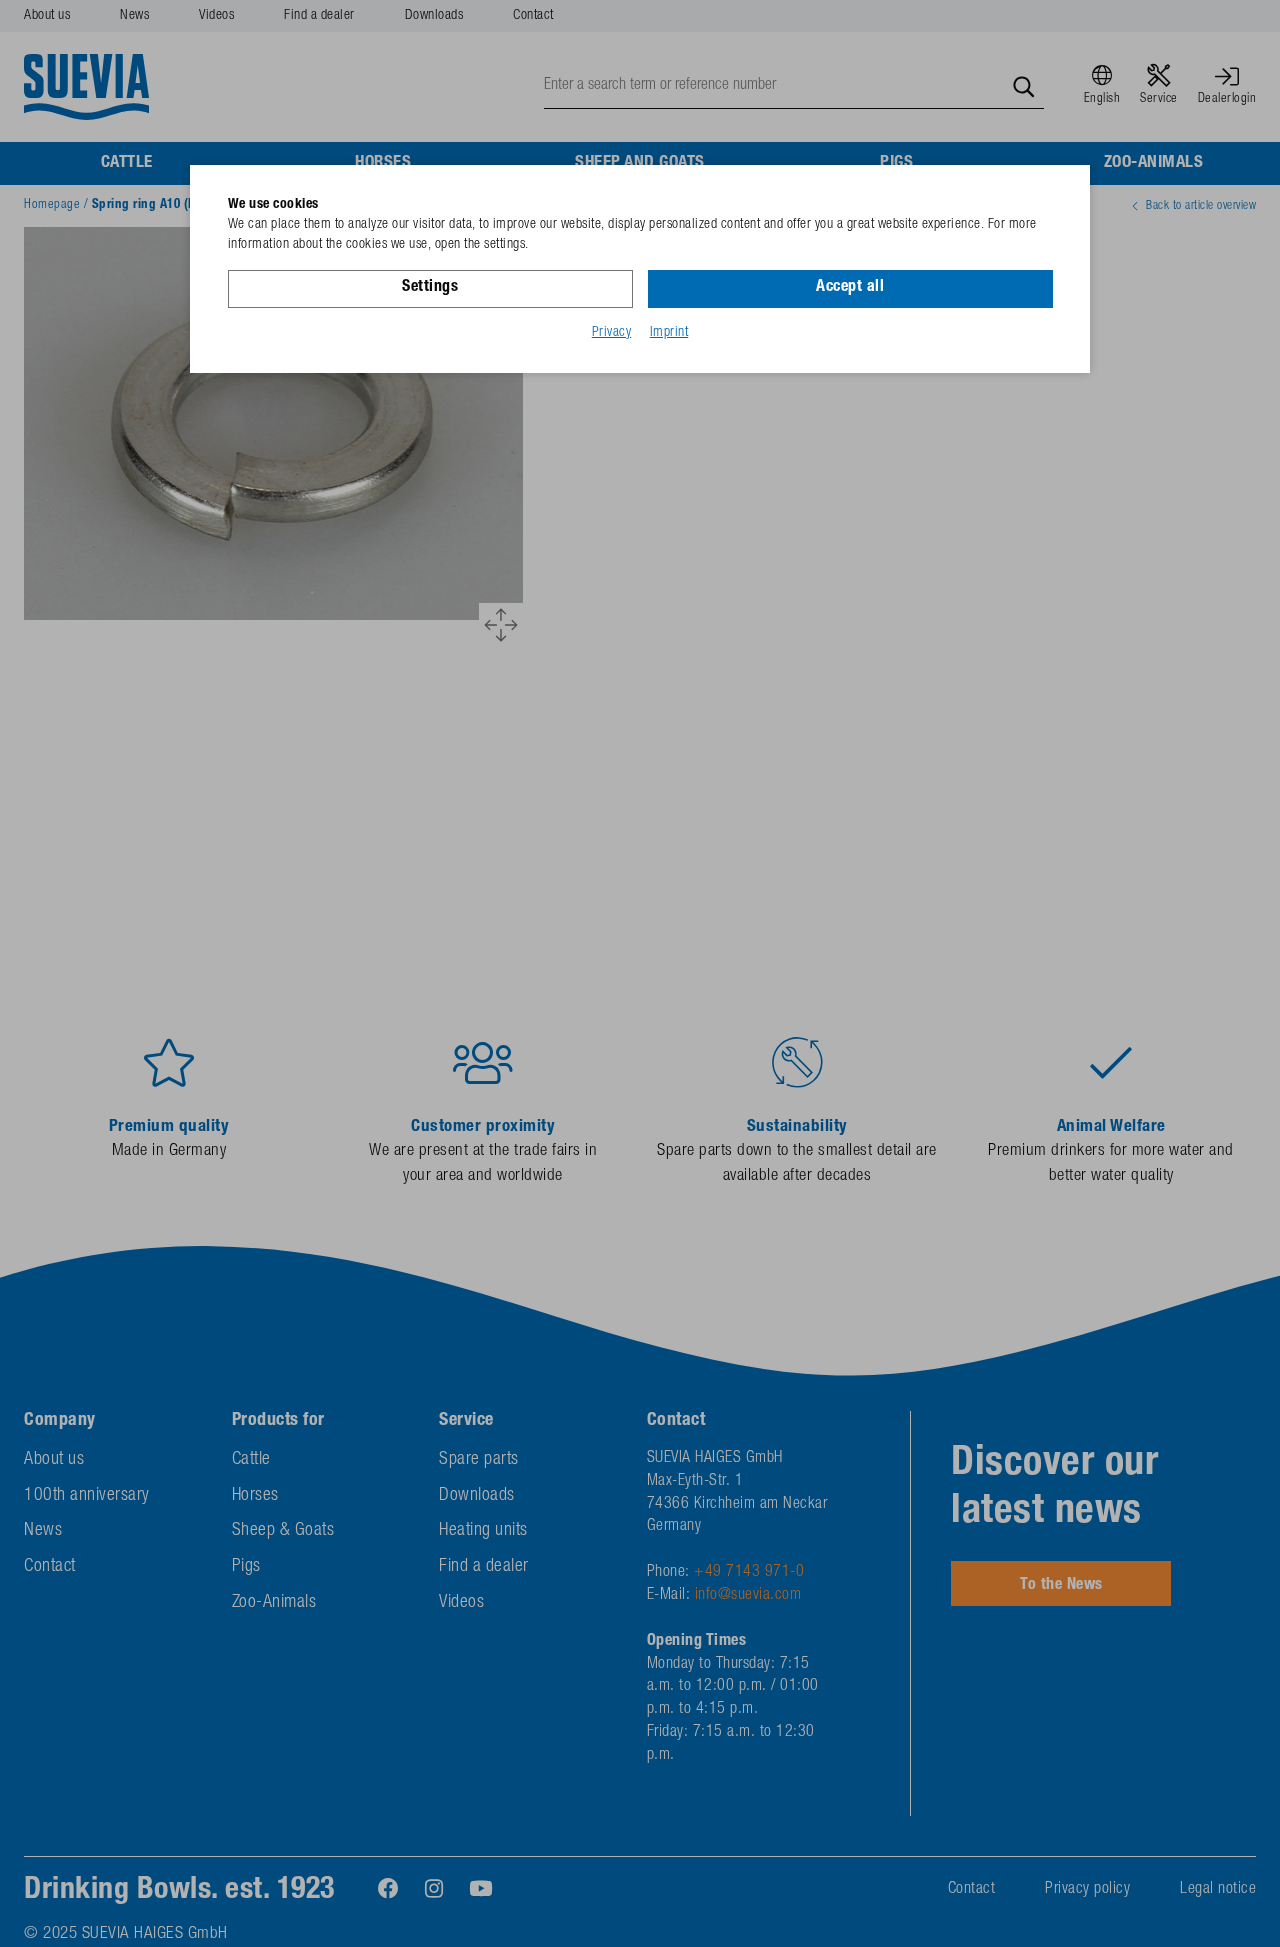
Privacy (612, 333)
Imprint (669, 333)
